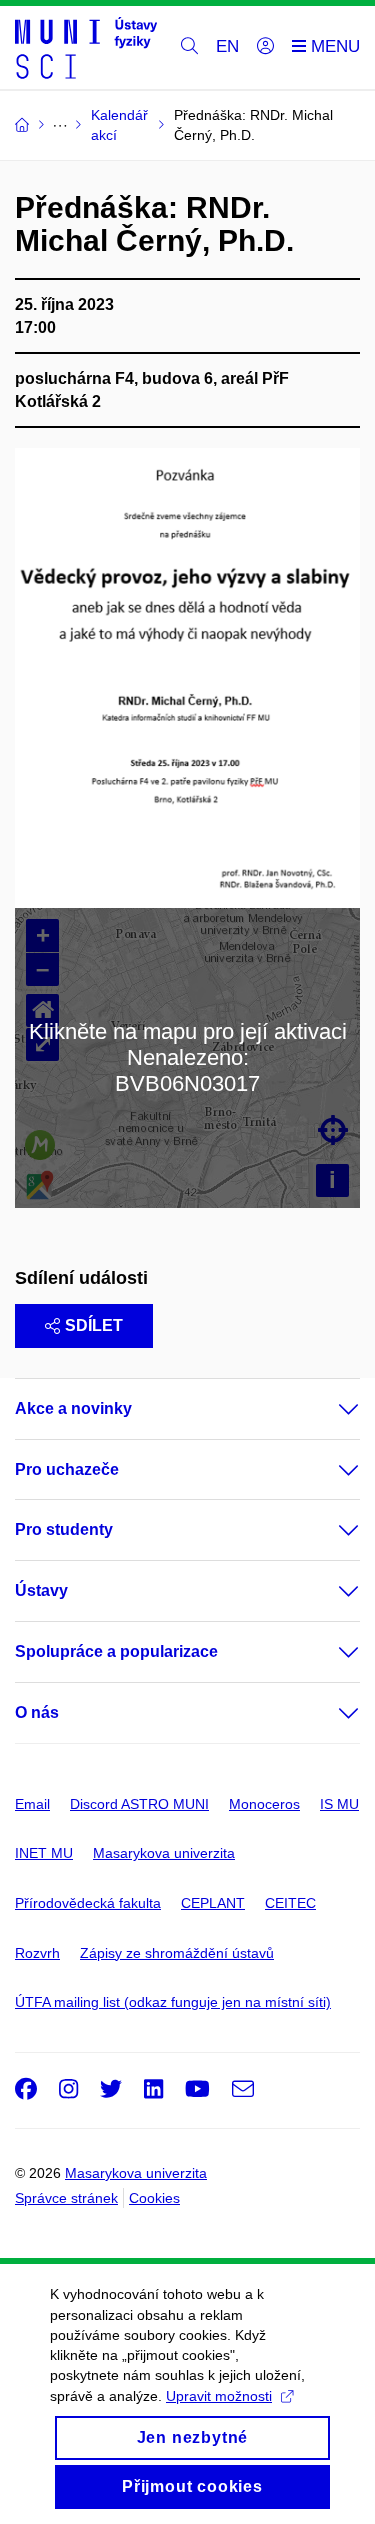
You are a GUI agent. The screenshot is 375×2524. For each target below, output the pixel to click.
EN (227, 46)
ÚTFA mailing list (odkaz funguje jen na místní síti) (173, 2002)
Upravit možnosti (219, 2396)
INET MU (44, 1853)
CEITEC (290, 1903)
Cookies (154, 2198)
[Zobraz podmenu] (329, 1409)
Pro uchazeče (67, 1469)
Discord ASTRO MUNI (139, 1804)
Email (32, 1804)
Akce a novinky (73, 1408)
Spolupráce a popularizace (116, 1651)
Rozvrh (37, 1953)
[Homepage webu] (86, 48)
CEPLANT (213, 1903)
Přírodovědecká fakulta (88, 1903)
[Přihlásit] (265, 47)
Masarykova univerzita (164, 1853)
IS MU (339, 1804)
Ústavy (41, 1590)
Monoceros (264, 1804)
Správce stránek (66, 2198)
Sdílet (94, 1325)
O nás (37, 1712)
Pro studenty (64, 1529)
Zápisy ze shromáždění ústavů (177, 1953)
